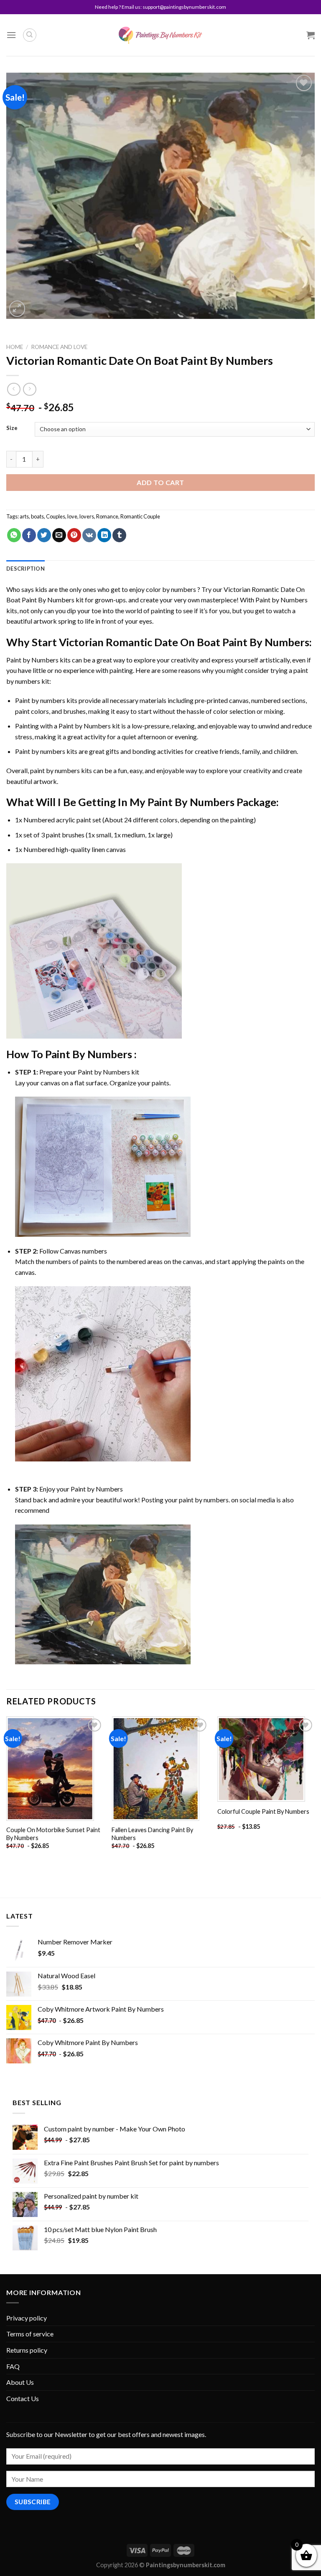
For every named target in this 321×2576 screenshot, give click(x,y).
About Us (20, 2382)
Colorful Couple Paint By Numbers (263, 1811)
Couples (56, 516)
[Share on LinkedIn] (104, 535)
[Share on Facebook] (29, 535)
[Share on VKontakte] (89, 535)
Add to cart (160, 482)
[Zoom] (17, 309)
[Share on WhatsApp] (14, 535)
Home (15, 347)
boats (37, 516)
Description (25, 569)
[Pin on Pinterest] (74, 535)
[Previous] (7, 1792)
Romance (107, 516)
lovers (87, 516)
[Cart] (311, 35)
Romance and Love (59, 347)
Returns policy (27, 2350)
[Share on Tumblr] (119, 535)
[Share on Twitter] (44, 535)
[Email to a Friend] (59, 535)
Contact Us (23, 2398)
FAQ (13, 2366)
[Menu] (11, 35)
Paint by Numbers (282, 600)
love (72, 516)
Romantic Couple (140, 516)
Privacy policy (27, 2318)
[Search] (30, 35)
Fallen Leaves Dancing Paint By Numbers (152, 1834)
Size (12, 428)
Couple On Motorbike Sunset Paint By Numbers (53, 1834)
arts (24, 516)
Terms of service (30, 2334)
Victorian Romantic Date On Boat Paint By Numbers (184, 642)
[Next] (314, 1792)
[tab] (25, 569)
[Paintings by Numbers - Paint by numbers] (160, 35)
